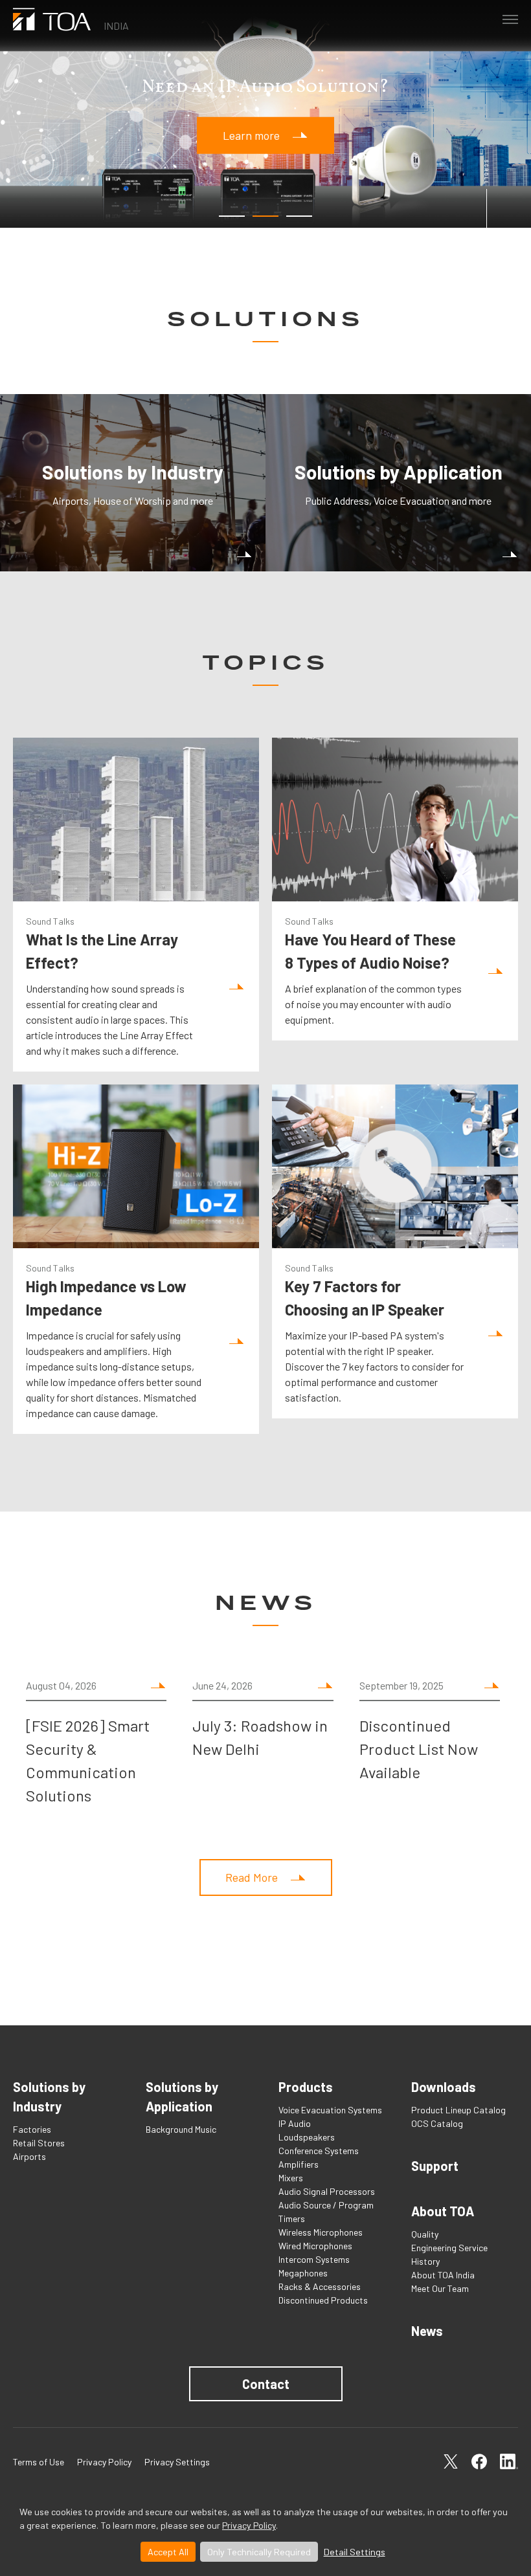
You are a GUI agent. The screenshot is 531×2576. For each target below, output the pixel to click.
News (427, 2331)
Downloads (444, 2087)
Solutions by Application (182, 2097)
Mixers (291, 2178)
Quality (425, 2234)
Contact (266, 2384)
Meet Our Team (440, 2288)
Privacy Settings (177, 2462)
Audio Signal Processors (327, 2191)
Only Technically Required (259, 2552)
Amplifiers (299, 2164)
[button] (232, 216)
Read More (252, 1877)
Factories (32, 2129)
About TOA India (443, 2275)
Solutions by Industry (49, 2097)
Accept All (168, 2552)
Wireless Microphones (321, 2232)
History (425, 2261)
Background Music (181, 2129)
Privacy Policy (249, 2525)
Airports (29, 2156)
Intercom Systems (314, 2259)
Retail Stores (39, 2143)
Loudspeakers (307, 2137)
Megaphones (303, 2273)
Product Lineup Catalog (458, 2110)
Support (435, 2166)
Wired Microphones (315, 2246)
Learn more (251, 135)
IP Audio (295, 2123)
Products (306, 2087)
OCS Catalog (437, 2123)
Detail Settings (355, 2552)
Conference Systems (319, 2151)
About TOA (443, 2211)
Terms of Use (39, 2462)
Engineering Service (449, 2248)
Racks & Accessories (320, 2286)
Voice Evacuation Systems (330, 2110)
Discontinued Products (323, 2300)
